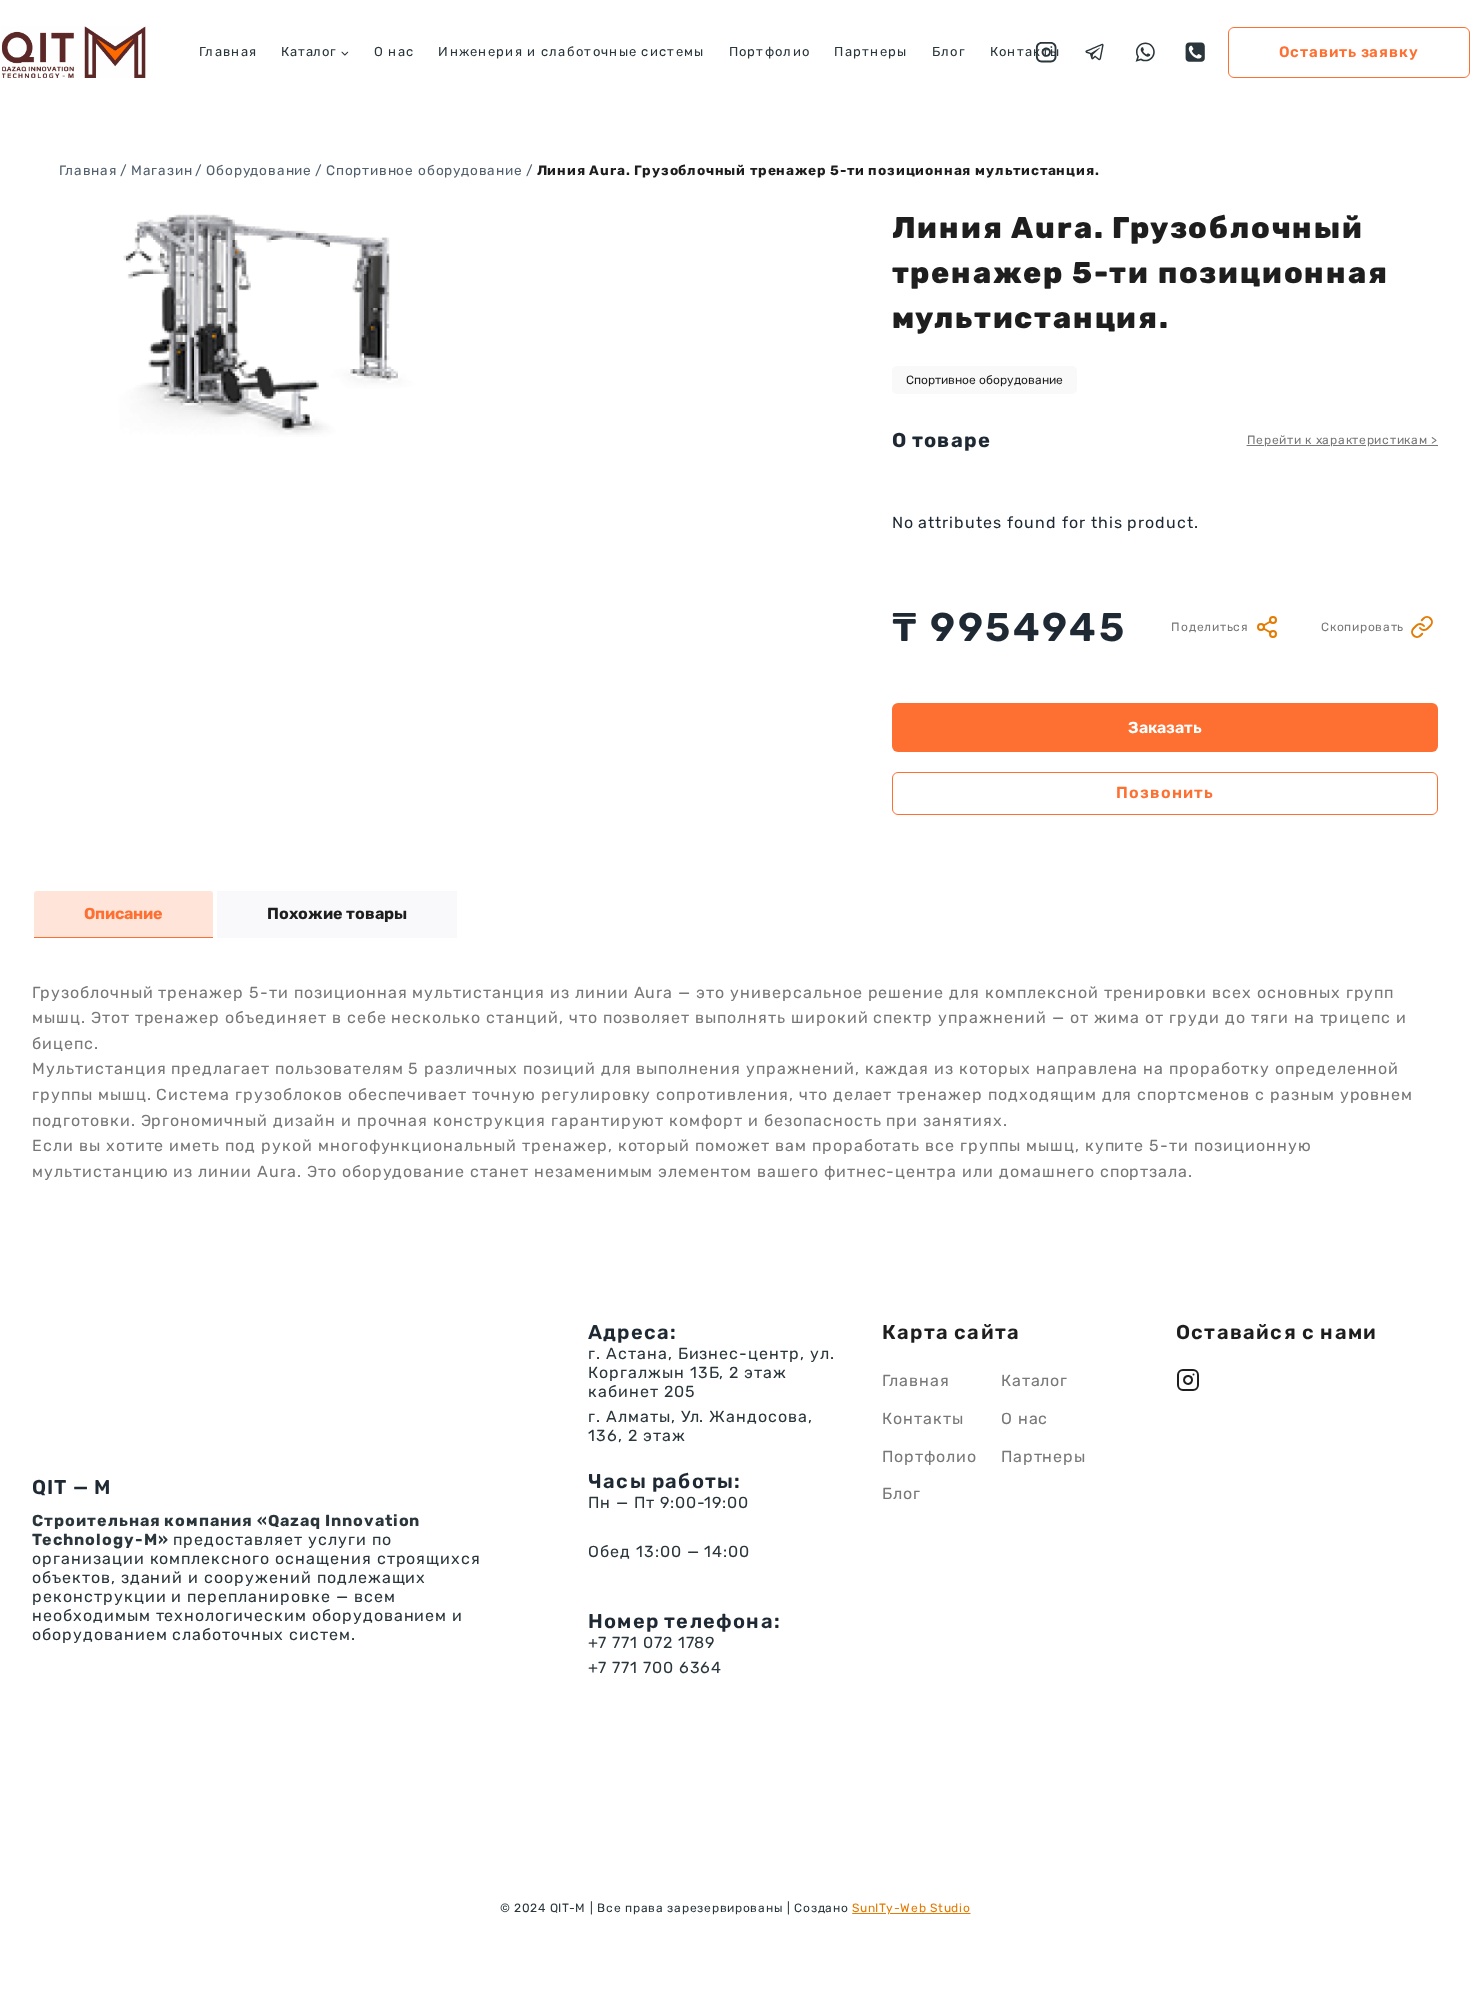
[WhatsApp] (1145, 52)
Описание (123, 913)
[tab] (123, 914)
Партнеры (870, 51)
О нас (394, 51)
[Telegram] (1095, 52)
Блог (949, 51)
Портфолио (770, 51)
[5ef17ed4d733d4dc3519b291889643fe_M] (262, 321)
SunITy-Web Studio (911, 1908)
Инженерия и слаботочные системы (571, 51)
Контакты (1025, 51)
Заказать (1165, 727)
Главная (228, 51)
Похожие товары (337, 913)
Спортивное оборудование (984, 380)
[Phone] (1195, 52)
